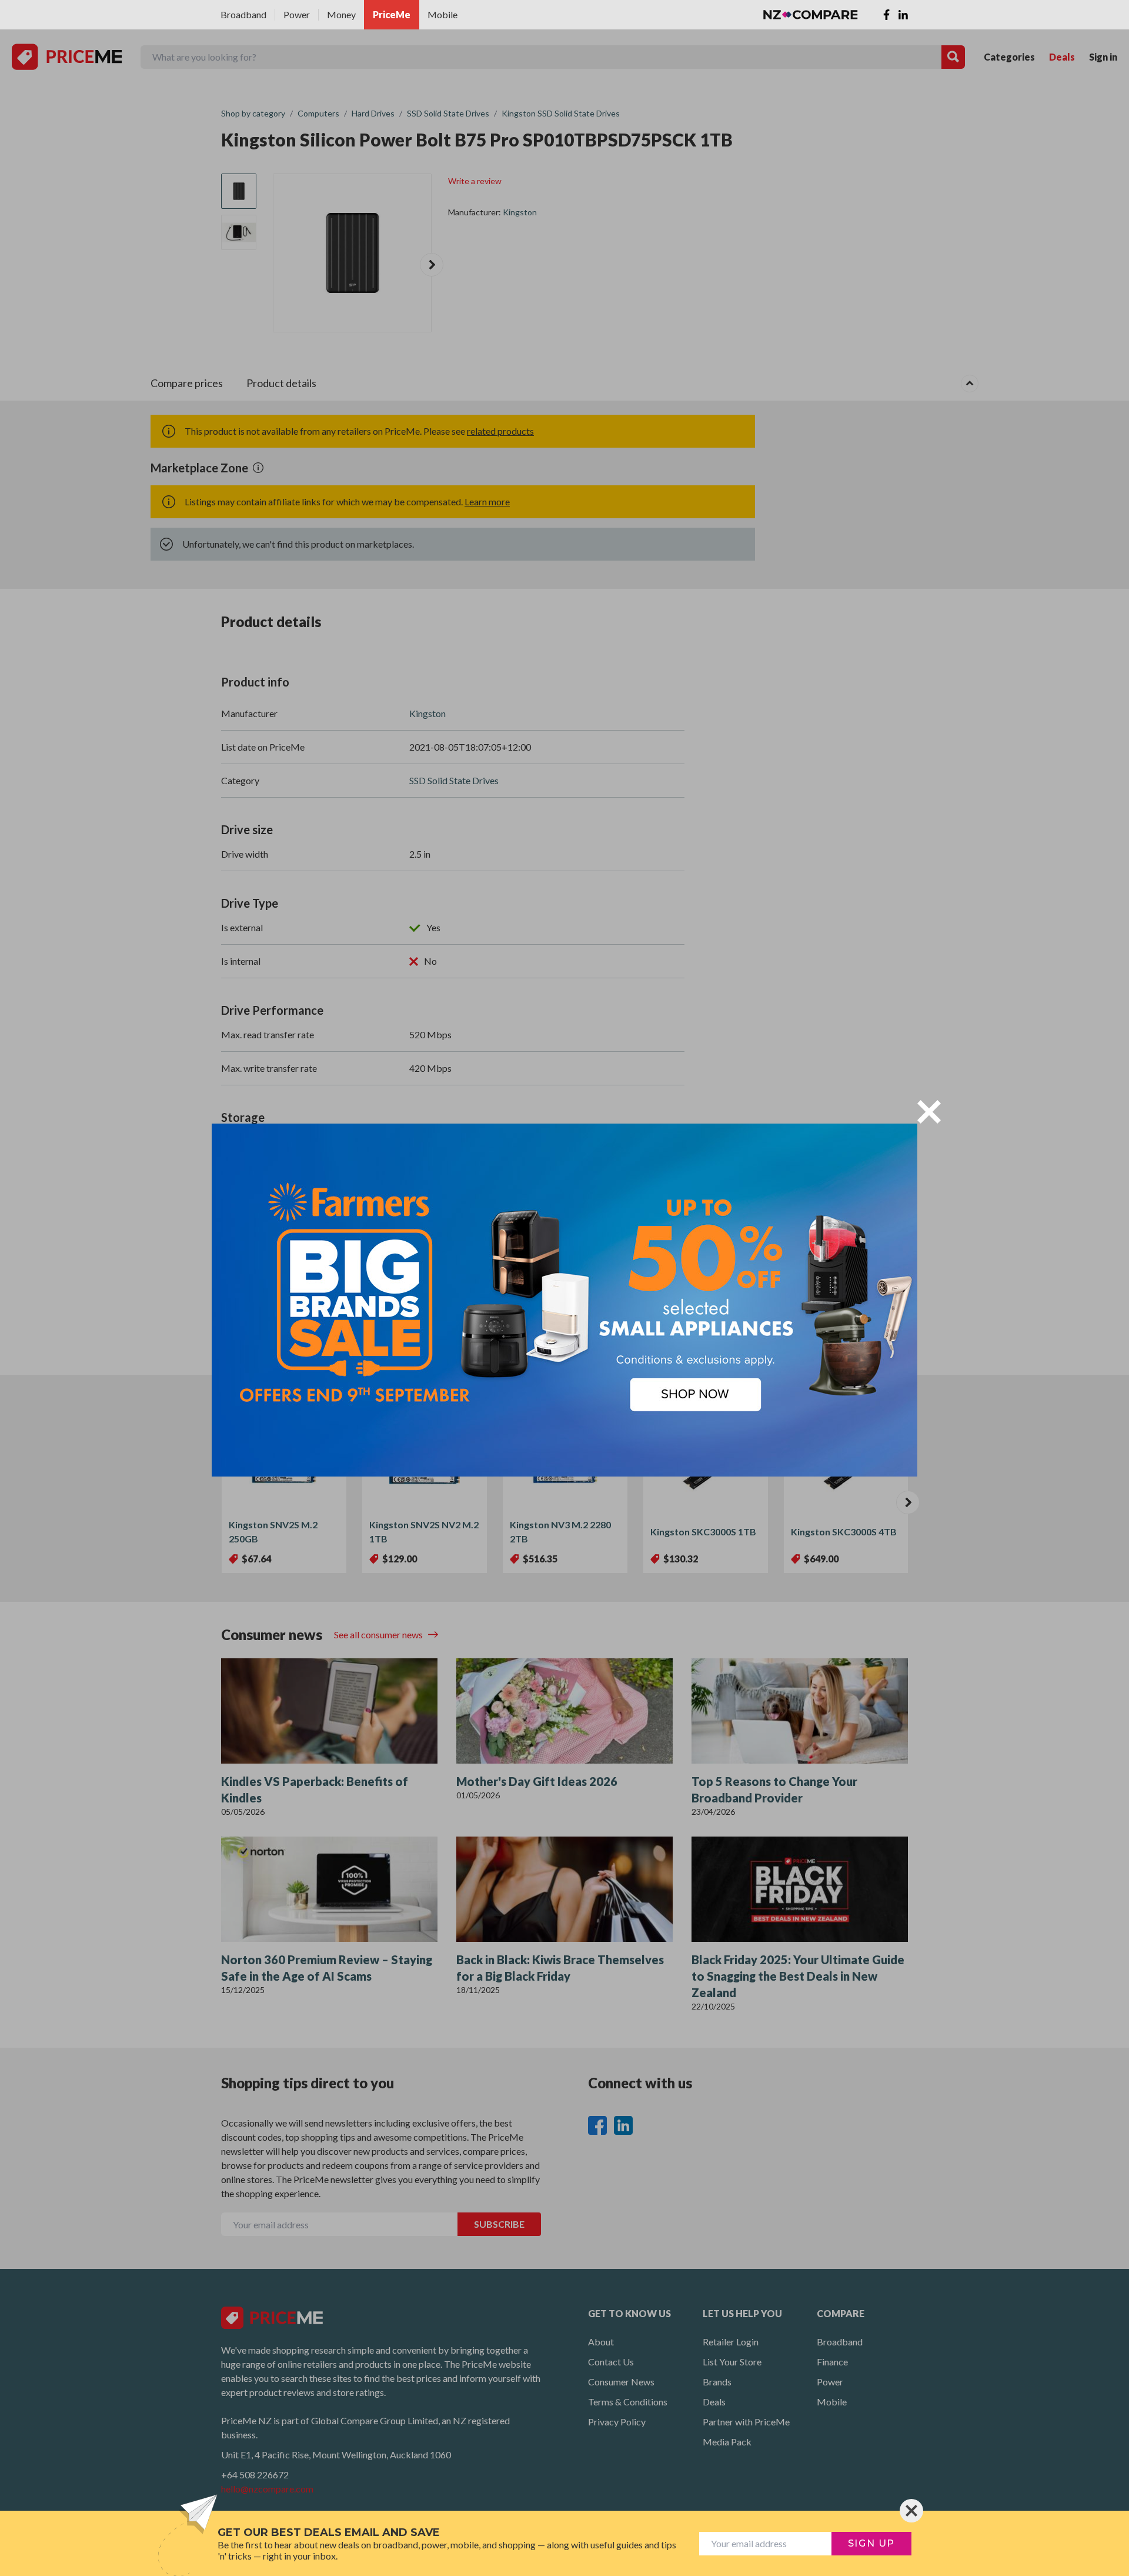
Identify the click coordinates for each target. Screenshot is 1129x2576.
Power (297, 14)
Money (341, 14)
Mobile (442, 14)
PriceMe (392, 14)
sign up (871, 2543)
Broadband (243, 14)
